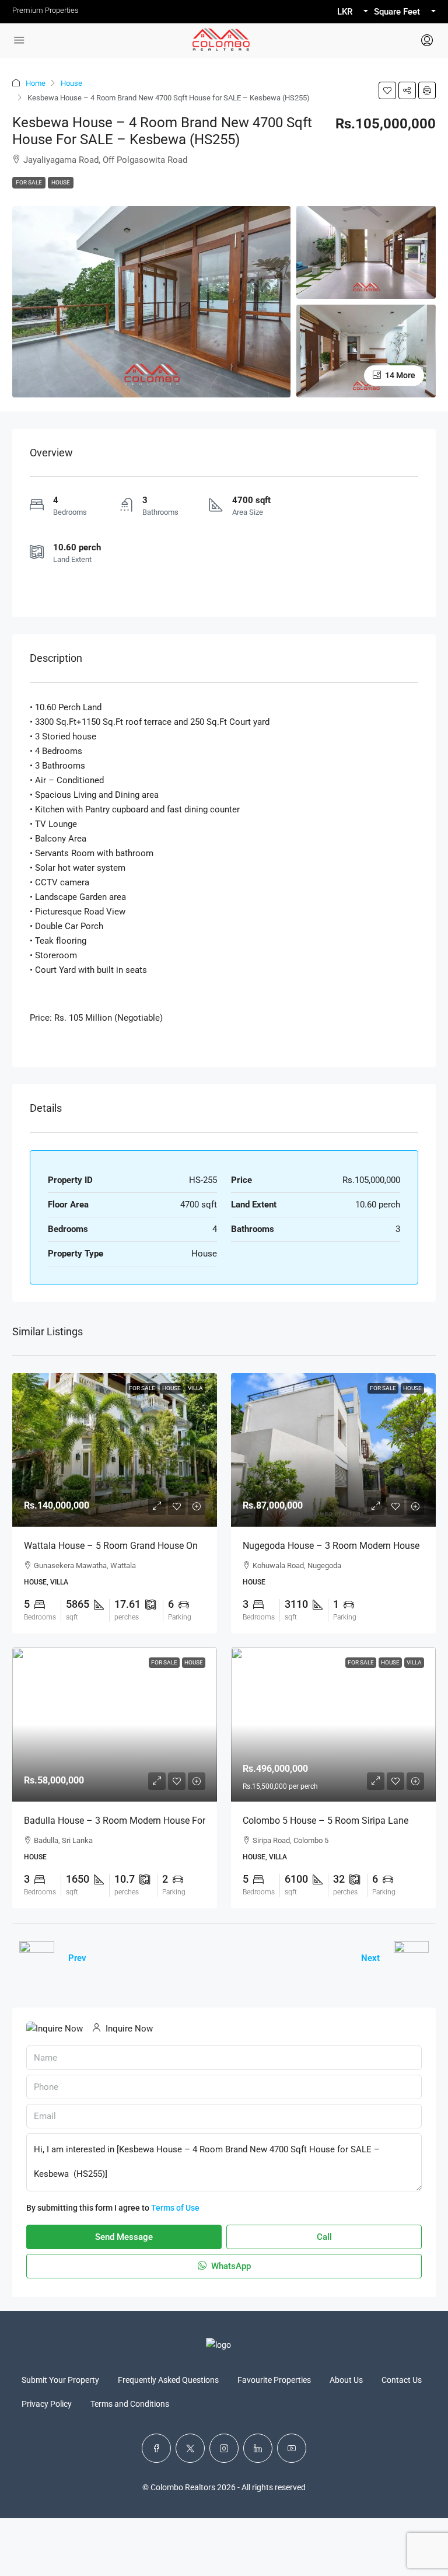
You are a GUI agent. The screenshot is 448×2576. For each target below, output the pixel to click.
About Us (346, 2380)
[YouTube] (292, 2448)
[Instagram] (224, 2448)
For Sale (29, 182)
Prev (77, 1958)
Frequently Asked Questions (168, 2380)
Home (36, 83)
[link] (115, 1450)
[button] (387, 90)
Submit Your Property (60, 2380)
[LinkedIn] (258, 2448)
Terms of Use (175, 2208)
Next (370, 1958)
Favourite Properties (274, 2380)
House (71, 83)
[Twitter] (190, 2448)
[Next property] (411, 1959)
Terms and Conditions (130, 2404)
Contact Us (402, 2380)
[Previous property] (37, 1959)
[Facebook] (156, 2448)
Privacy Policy (47, 2404)
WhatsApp (230, 2266)
